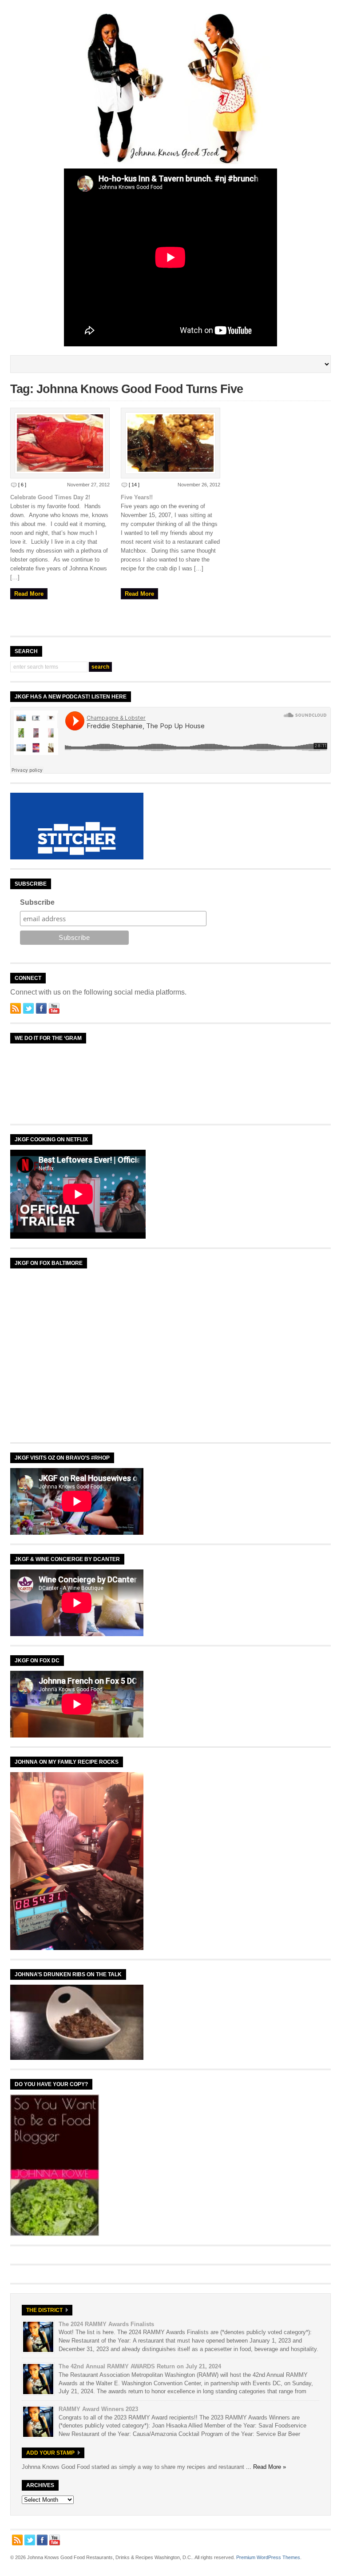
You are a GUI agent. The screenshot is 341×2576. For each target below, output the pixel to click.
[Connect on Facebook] (41, 1008)
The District (44, 2310)
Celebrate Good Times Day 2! (50, 497)
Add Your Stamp (50, 2453)
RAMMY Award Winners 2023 (98, 2409)
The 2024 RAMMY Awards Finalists (106, 2324)
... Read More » (266, 2467)
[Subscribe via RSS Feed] (16, 1008)
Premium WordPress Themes (268, 2557)
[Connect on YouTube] (54, 1008)
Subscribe (37, 902)
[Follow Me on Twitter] (28, 1008)
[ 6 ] (22, 485)
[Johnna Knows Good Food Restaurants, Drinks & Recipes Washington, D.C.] (170, 162)
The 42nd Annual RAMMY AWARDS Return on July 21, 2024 (140, 2366)
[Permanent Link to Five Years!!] (170, 443)
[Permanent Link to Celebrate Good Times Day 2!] (60, 443)
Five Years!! (137, 497)
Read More (29, 594)
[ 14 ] (134, 485)
